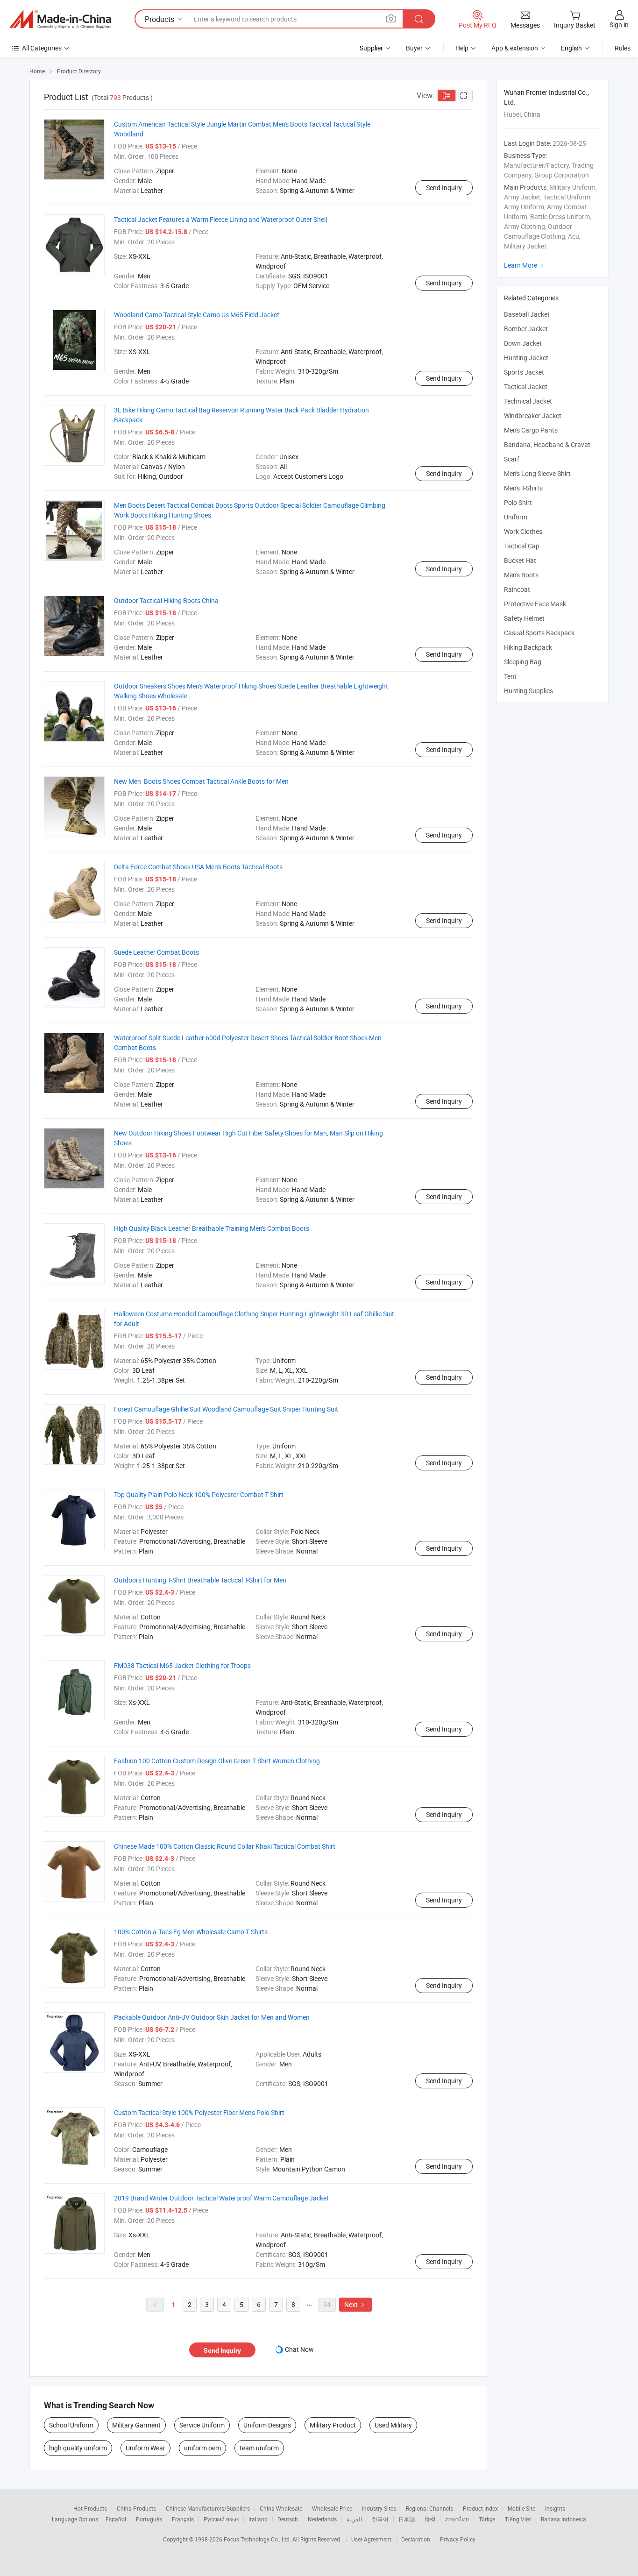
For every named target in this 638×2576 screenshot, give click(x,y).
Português (149, 2519)
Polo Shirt (518, 502)
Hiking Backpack (528, 647)
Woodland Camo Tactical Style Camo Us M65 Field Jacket (197, 315)
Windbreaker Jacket (533, 415)
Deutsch (288, 2519)
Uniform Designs (267, 2425)
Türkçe (487, 2519)
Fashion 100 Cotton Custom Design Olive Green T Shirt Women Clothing (217, 1761)
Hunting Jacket (526, 358)
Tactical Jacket (526, 387)
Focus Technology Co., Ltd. (258, 2539)
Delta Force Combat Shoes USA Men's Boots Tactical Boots (198, 867)
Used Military (393, 2425)
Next (355, 2304)
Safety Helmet (524, 618)
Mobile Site (521, 2508)
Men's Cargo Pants (531, 430)
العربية (354, 2519)
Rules (623, 48)
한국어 (380, 2519)
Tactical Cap (522, 546)
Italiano (258, 2519)
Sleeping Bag (523, 662)
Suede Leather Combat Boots (156, 952)
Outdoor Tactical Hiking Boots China (166, 600)
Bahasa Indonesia (564, 2519)
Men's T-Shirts (523, 488)
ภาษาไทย (457, 2519)
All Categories (42, 48)
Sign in (619, 25)
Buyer (414, 48)
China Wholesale (281, 2508)
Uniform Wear (145, 2448)
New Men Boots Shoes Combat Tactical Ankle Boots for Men (201, 781)
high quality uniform (78, 2448)
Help (462, 48)
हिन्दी (430, 2519)
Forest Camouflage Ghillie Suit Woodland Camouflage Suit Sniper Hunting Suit (226, 1409)
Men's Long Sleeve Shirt (537, 473)
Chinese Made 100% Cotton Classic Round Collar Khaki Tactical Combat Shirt (225, 1846)
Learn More (525, 265)
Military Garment (136, 2425)
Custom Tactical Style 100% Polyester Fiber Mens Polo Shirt (199, 2112)
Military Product (333, 2425)
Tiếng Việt (518, 2519)
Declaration (416, 2539)
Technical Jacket (528, 401)
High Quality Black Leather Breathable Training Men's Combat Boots (212, 1228)
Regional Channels (429, 2508)
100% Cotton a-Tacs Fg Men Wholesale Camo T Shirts (191, 1932)
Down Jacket (523, 343)
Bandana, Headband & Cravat (547, 444)
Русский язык (221, 2519)
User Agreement (371, 2539)
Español (116, 2519)
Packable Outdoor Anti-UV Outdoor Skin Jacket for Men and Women (212, 2017)
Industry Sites (379, 2508)
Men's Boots (521, 575)
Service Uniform (202, 2425)
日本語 (407, 2519)
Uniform (516, 517)
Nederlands (322, 2519)
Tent (510, 676)
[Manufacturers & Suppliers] (60, 19)
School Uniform (71, 2425)
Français (183, 2519)
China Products (136, 2508)
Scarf (512, 459)
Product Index (480, 2508)
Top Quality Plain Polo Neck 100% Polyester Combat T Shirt (199, 1494)
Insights (555, 2508)
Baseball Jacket (527, 314)
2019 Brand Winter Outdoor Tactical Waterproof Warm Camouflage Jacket (221, 2198)
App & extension (515, 48)
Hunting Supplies (528, 691)
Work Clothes (523, 531)
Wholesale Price (332, 2508)
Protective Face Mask (535, 604)
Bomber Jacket (526, 329)
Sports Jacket (524, 372)
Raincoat (517, 589)
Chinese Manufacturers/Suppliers (208, 2508)
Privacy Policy (458, 2539)
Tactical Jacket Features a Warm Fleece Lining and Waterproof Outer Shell (220, 219)
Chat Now (299, 2349)
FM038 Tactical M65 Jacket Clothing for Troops (182, 1665)
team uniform (259, 2448)
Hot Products (90, 2508)
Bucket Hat (520, 560)
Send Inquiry (444, 188)
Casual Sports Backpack (539, 633)
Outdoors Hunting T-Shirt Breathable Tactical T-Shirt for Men (200, 1580)
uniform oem (202, 2448)
